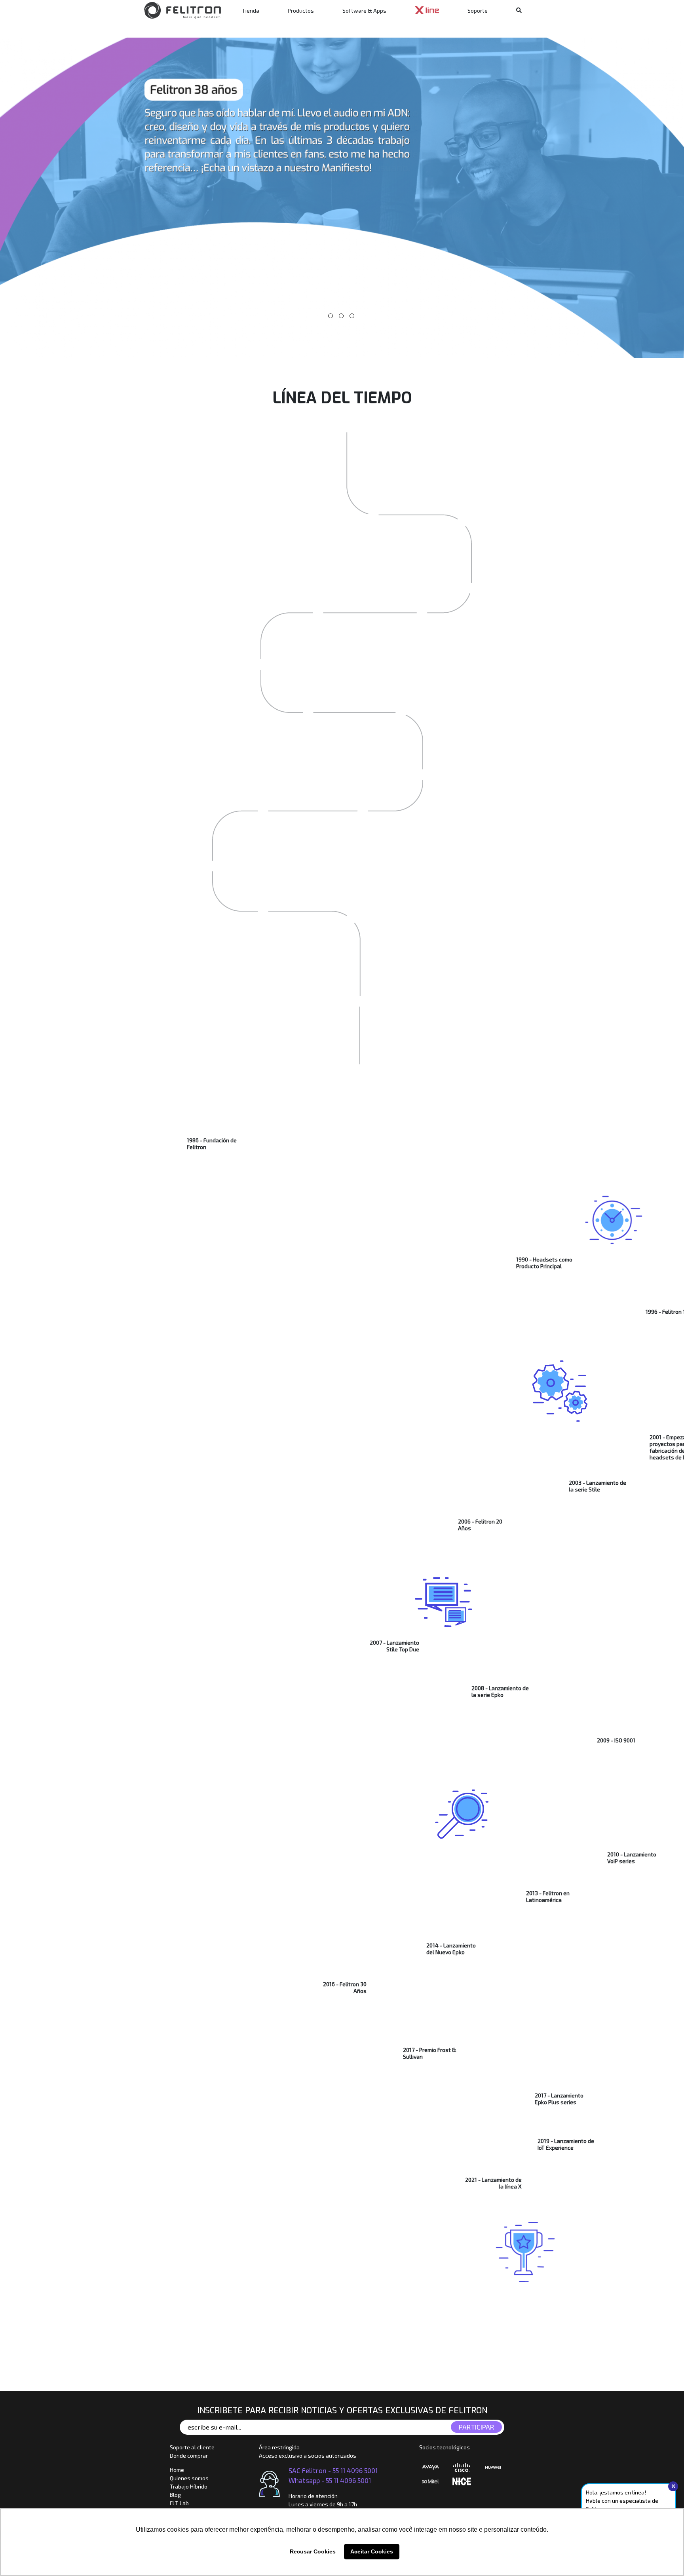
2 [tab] (341, 316)
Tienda (251, 10)
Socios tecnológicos (445, 2447)
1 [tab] (331, 316)
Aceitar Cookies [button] (372, 2551)
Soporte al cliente (192, 2447)
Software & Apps (364, 10)
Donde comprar (189, 2455)
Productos (301, 10)
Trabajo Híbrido (189, 2486)
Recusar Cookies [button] (313, 2551)
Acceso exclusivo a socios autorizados (308, 2455)
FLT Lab (179, 2503)
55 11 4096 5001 (355, 2470)
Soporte (478, 10)
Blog (175, 2495)
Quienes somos (189, 2478)
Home (177, 2470)
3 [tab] (352, 316)
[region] (342, 198)
